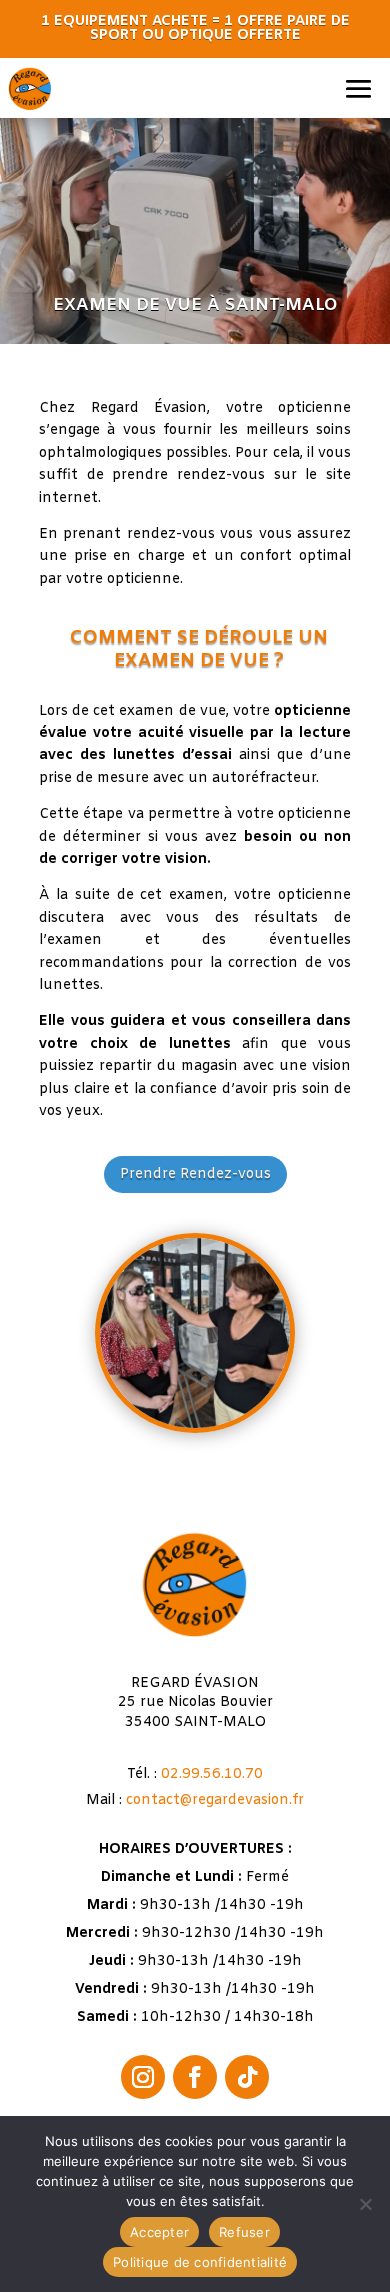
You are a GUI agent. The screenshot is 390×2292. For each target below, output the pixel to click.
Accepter (159, 2232)
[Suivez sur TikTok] (247, 2077)
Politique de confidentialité (200, 2262)
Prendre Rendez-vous (195, 1174)
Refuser (244, 2232)
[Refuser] (365, 2204)
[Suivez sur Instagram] (143, 2077)
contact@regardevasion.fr (215, 1800)
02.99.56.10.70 (212, 1774)
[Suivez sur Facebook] (195, 2077)
